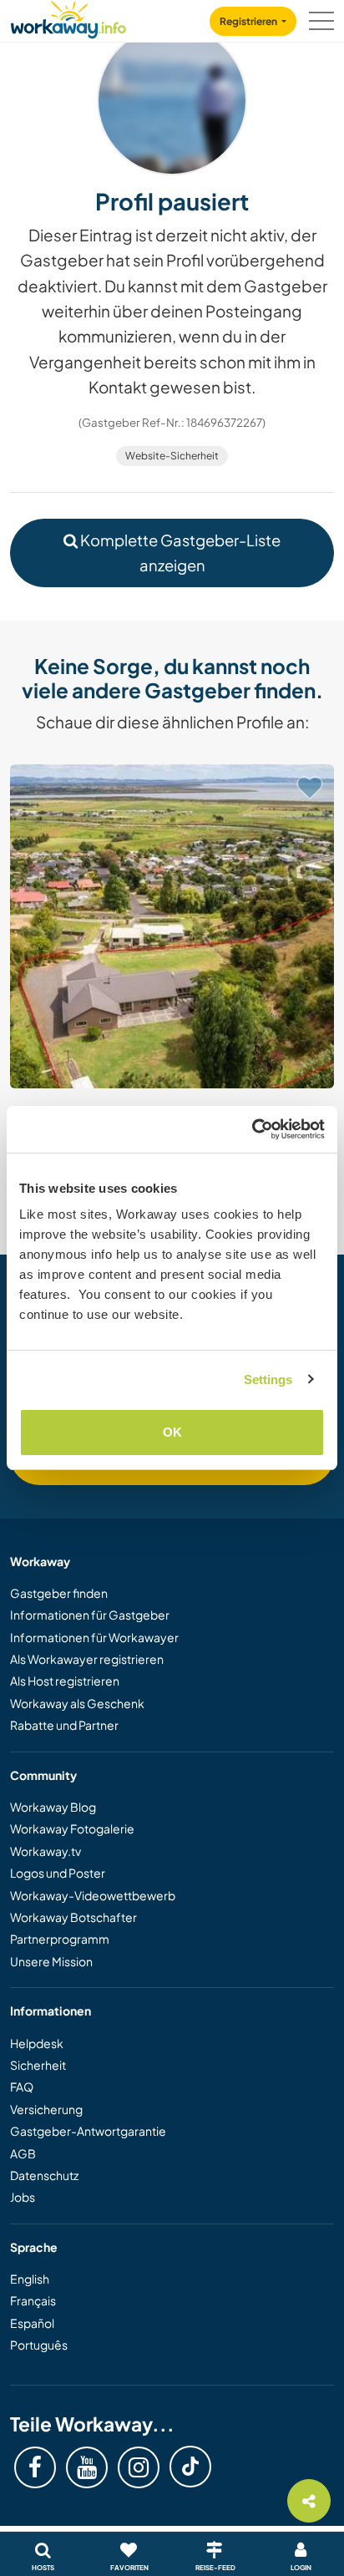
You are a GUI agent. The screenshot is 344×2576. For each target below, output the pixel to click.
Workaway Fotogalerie (72, 1828)
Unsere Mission (51, 1961)
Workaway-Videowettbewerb (93, 1895)
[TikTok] (190, 2467)
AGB (23, 2153)
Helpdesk (37, 2043)
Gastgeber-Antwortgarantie (88, 2131)
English (30, 2279)
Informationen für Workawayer (94, 1637)
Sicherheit (38, 2065)
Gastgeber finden (59, 1593)
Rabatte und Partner (64, 1725)
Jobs (23, 2197)
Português (39, 2345)
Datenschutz (44, 2175)
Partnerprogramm (60, 1939)
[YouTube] (87, 2467)
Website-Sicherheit (172, 456)
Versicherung (46, 2109)
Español (32, 2323)
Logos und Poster (58, 1873)
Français (33, 2300)
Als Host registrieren (65, 1681)
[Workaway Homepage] (68, 17)
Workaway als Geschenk (77, 1703)
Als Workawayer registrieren (87, 1659)
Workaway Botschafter (73, 1917)
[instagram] (139, 2467)
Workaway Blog (53, 1807)
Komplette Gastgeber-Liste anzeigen (179, 552)
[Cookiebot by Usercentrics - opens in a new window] (252, 1129)
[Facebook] (35, 2467)
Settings (268, 1379)
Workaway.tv (46, 1851)
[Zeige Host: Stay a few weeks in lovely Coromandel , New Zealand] (172, 926)
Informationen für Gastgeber (90, 1615)
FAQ (22, 2087)
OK (172, 1432)
